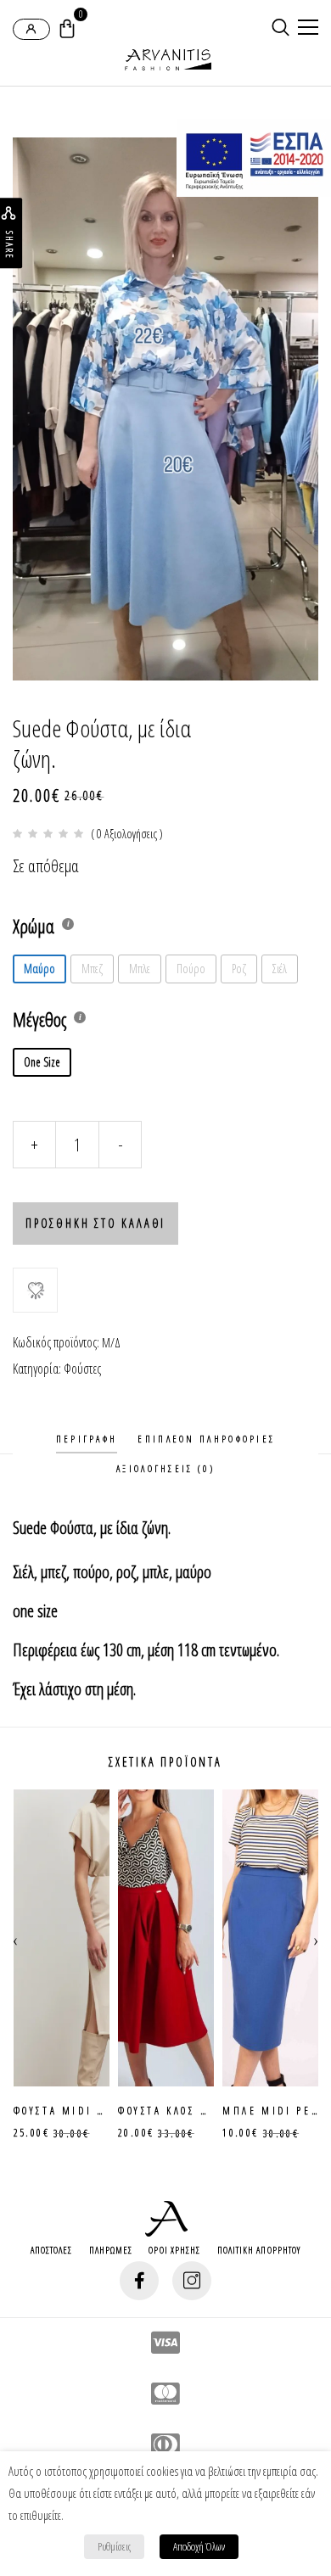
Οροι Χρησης (174, 2250)
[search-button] (281, 27)
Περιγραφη (87, 1439)
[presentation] (15, 1938)
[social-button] (139, 2281)
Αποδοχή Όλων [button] (199, 2546)
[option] (165, 409)
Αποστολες (52, 2250)
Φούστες (82, 1369)
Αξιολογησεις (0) (165, 1468)
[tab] (87, 1439)
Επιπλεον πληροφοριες (206, 1439)
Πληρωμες (111, 2250)
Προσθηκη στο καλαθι (95, 1223)
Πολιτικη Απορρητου (259, 2250)
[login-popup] (31, 29)
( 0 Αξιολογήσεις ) (127, 834)
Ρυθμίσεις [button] (114, 2546)
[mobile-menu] (306, 29)
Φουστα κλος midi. (73, 2111)
